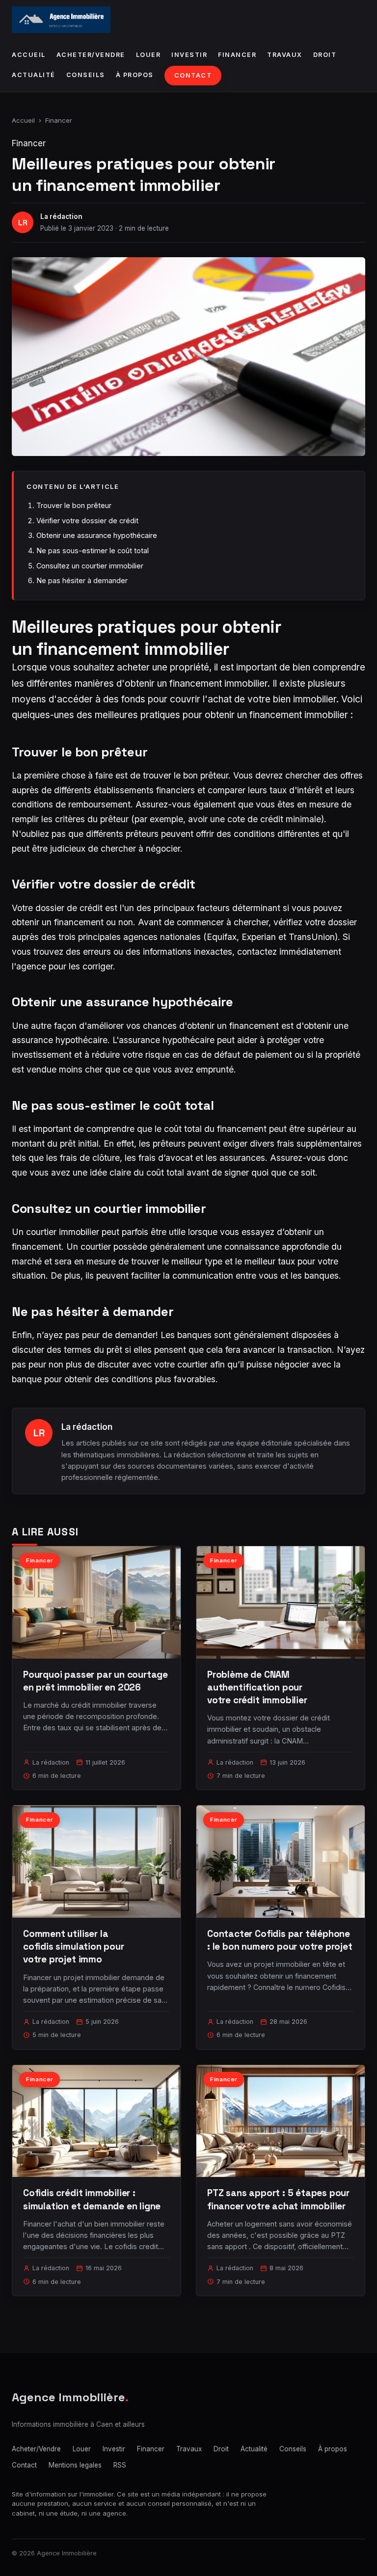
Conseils (86, 75)
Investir (189, 55)
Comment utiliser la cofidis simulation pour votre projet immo (74, 1946)
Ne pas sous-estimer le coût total (93, 550)
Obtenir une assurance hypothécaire (97, 535)
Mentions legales (75, 2465)
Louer (148, 55)
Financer (237, 55)
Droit (325, 55)
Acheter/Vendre (91, 55)
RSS (120, 2465)
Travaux (285, 55)
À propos (135, 75)
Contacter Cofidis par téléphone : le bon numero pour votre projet (280, 1940)
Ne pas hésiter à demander (82, 580)
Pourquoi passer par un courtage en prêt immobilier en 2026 (95, 1681)
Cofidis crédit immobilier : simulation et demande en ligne (92, 2199)
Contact (193, 75)
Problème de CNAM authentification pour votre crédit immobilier (257, 1687)
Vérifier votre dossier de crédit (87, 521)
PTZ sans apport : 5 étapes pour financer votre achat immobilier (278, 2199)
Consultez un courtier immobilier (90, 566)
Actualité (34, 75)
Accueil (29, 55)
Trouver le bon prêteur (74, 505)
